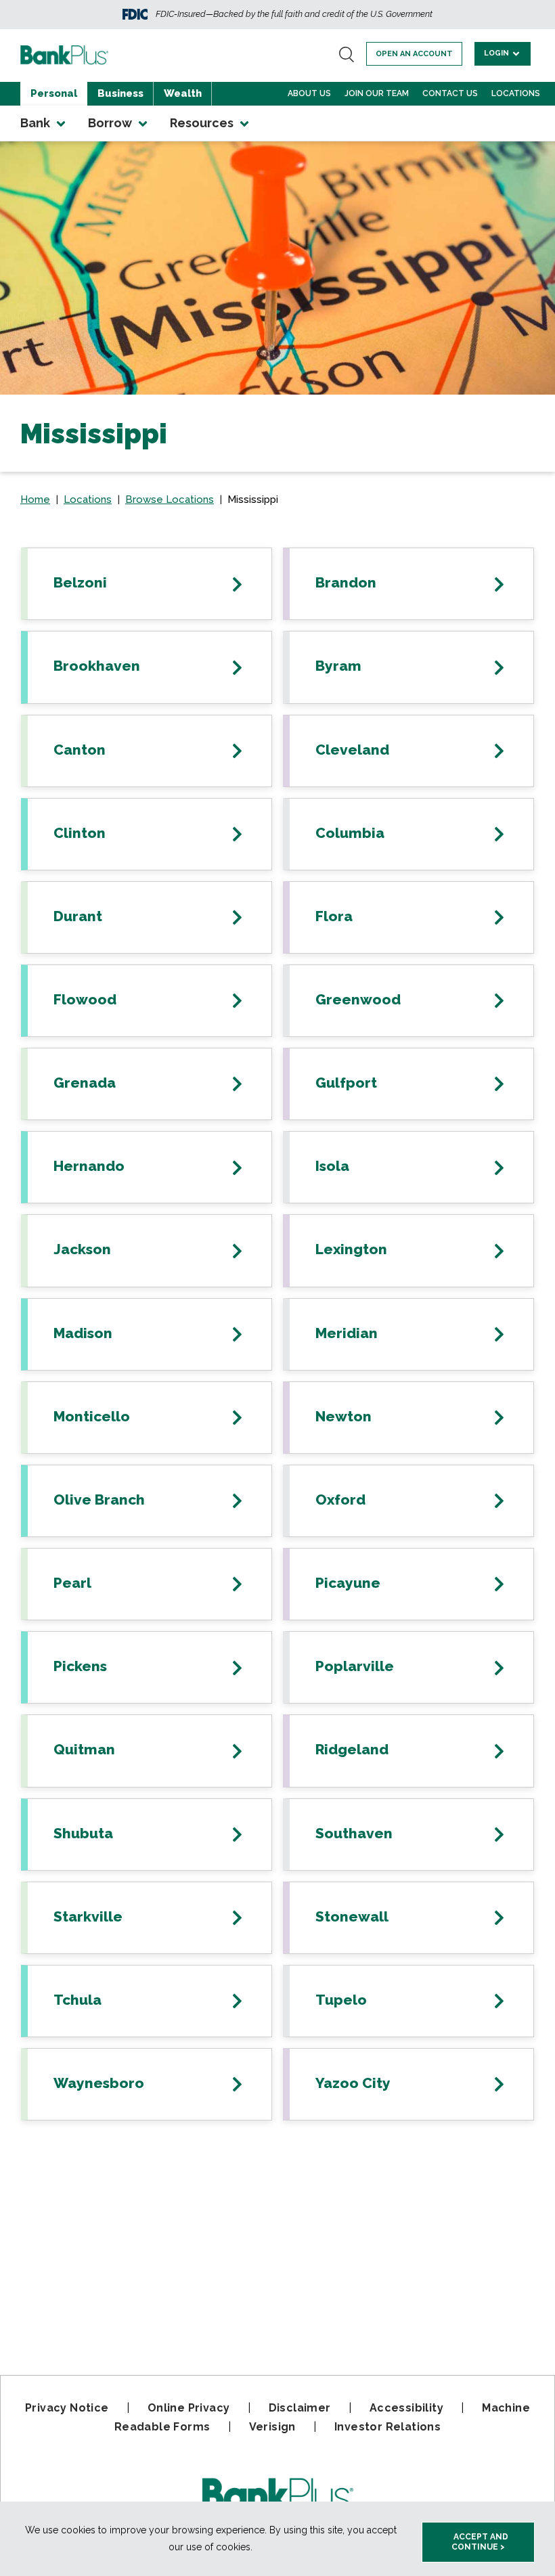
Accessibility (406, 2408)
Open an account (414, 54)
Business (120, 93)
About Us (309, 93)
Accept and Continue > (480, 2542)
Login (497, 53)
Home (35, 499)
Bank (37, 123)
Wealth (183, 93)
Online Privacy (189, 2408)
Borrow (111, 123)
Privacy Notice (67, 2408)
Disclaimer (300, 2408)
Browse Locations (170, 499)
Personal (54, 93)
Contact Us (450, 93)
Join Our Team (377, 93)
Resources (203, 123)
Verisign (272, 2427)
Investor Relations (387, 2427)
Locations (516, 93)
